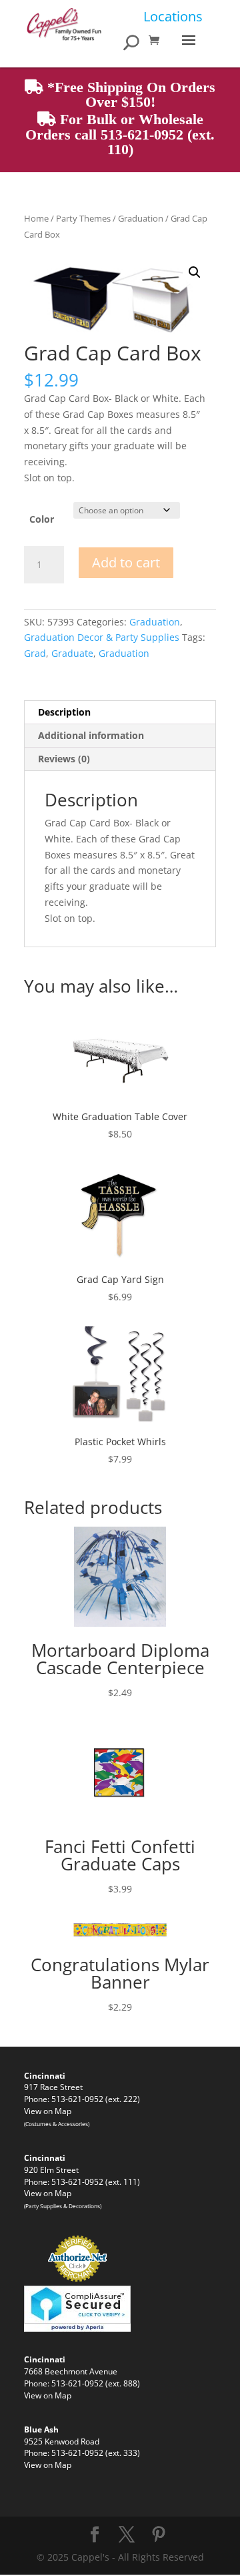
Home (36, 218)
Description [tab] (64, 712)
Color (42, 519)
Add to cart (126, 562)
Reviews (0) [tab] (64, 759)
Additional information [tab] (91, 735)
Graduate (72, 653)
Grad (35, 653)
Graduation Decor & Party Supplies (102, 637)
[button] (195, 272)
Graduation (141, 218)
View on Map (48, 2111)
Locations (173, 16)
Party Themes (83, 218)
